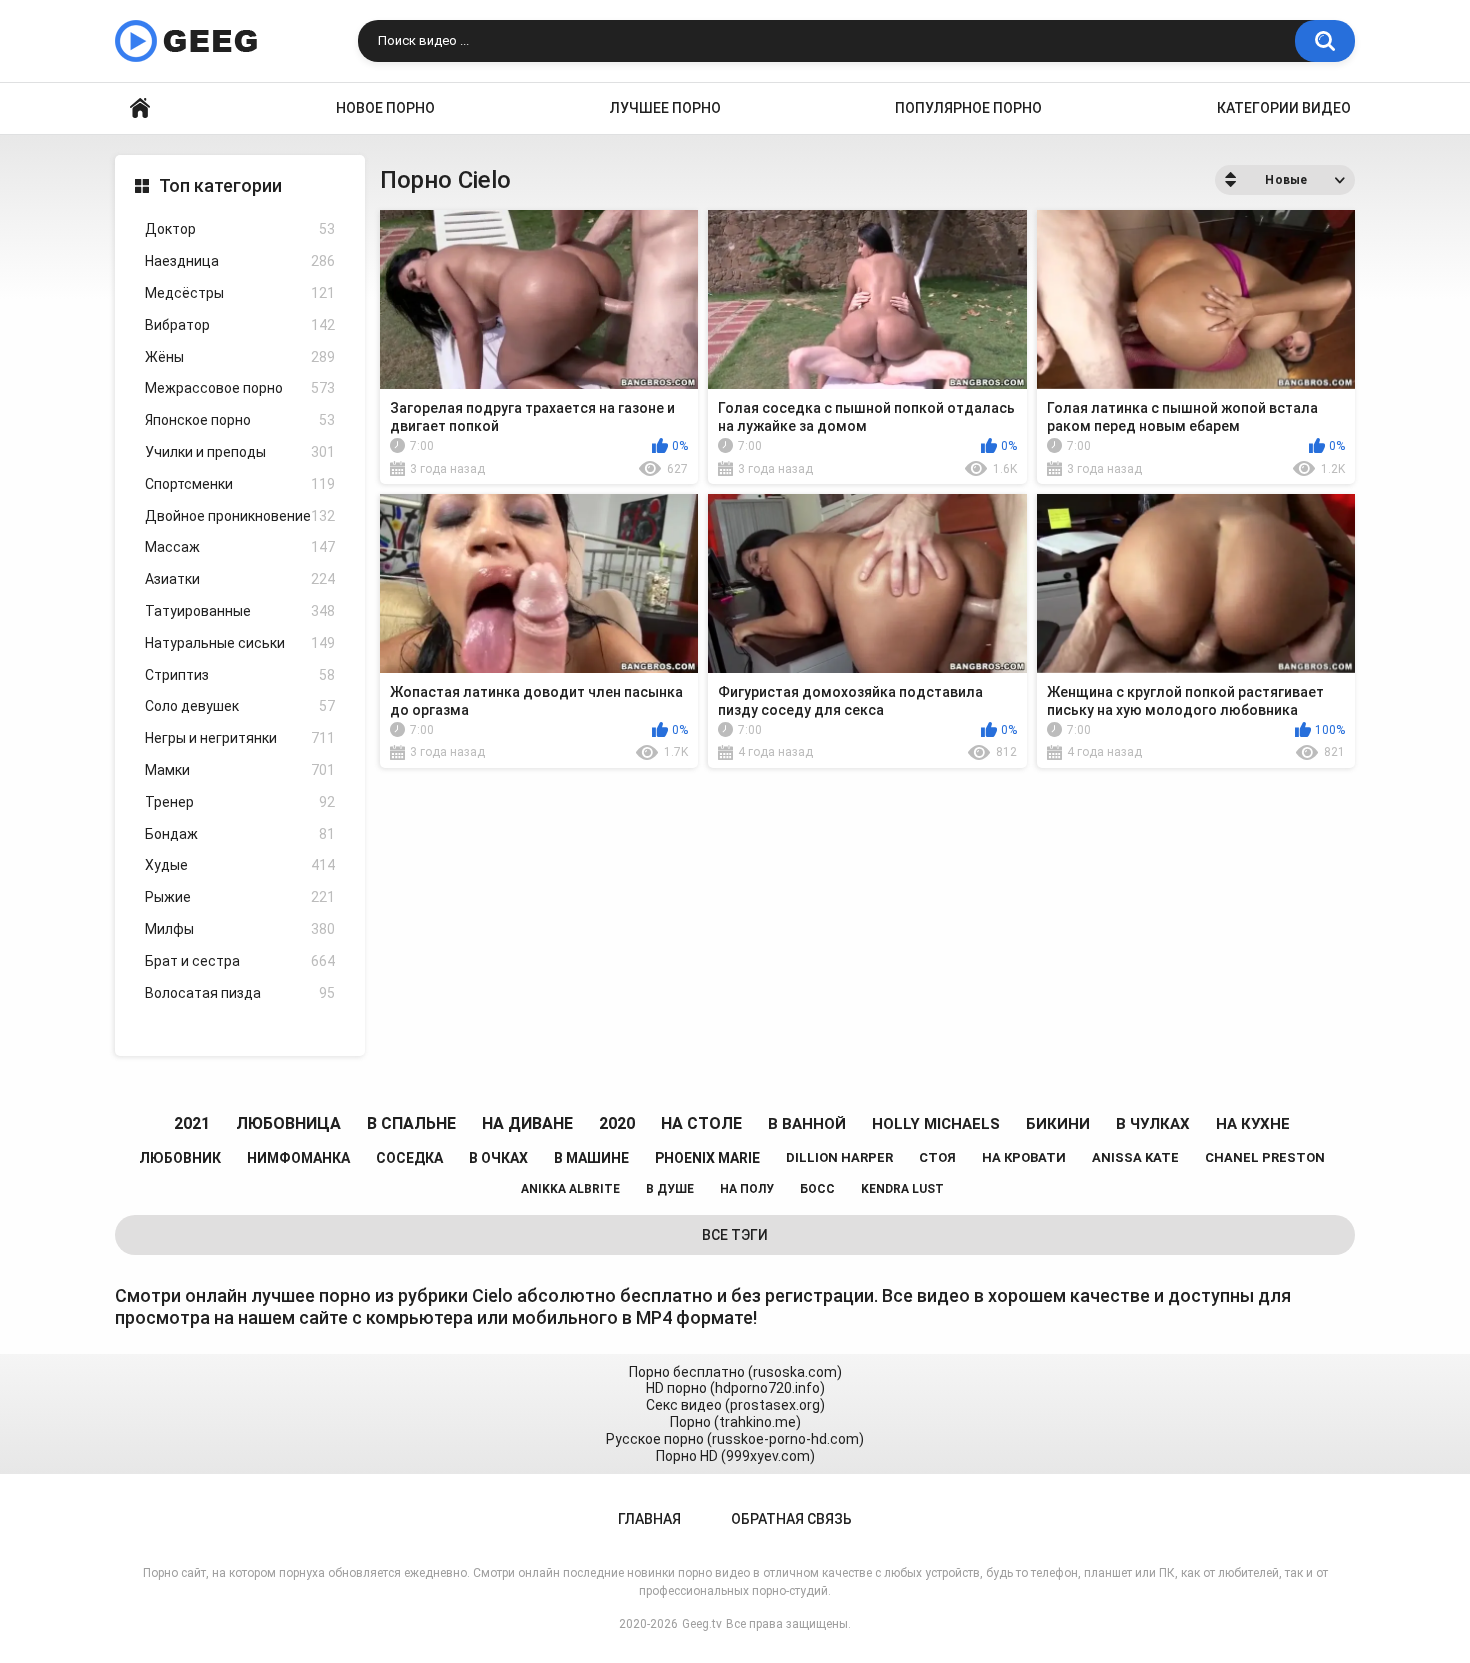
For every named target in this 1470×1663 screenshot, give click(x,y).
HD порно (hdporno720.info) (735, 1388)
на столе (701, 1123)
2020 (617, 1123)
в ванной (807, 1124)
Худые (240, 865)
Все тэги (735, 1235)
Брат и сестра (240, 961)
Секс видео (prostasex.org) (735, 1405)
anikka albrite (570, 1189)
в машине (591, 1158)
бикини (1058, 1124)
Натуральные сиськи (240, 643)
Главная (140, 108)
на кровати (1024, 1157)
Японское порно (240, 420)
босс (817, 1189)
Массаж (240, 547)
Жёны (240, 357)
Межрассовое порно (240, 388)
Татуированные (240, 611)
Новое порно (385, 108)
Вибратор (240, 325)
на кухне (1253, 1124)
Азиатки (240, 579)
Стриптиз (240, 675)
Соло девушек (240, 706)
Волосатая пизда (240, 993)
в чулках (1153, 1124)
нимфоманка (298, 1158)
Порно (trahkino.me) (735, 1422)
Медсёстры (240, 293)
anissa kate (1135, 1157)
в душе (670, 1189)
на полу (747, 1189)
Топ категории (220, 185)
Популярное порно (968, 108)
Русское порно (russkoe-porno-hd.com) (735, 1439)
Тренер (240, 802)
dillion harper (839, 1157)
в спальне (411, 1123)
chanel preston (1265, 1157)
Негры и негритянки (240, 738)
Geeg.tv (702, 1624)
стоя (937, 1157)
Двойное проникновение (240, 516)
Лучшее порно (665, 108)
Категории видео (1284, 108)
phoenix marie (707, 1158)
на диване (527, 1123)
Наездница (240, 261)
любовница (288, 1123)
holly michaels (936, 1124)
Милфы (240, 929)
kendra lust (902, 1189)
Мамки (240, 770)
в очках (498, 1158)
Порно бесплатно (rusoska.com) (735, 1372)
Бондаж (240, 834)
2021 (192, 1123)
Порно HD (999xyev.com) (735, 1456)
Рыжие (240, 897)
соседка (409, 1158)
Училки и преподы (240, 452)
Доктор (240, 229)
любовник (180, 1158)
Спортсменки (240, 484)
